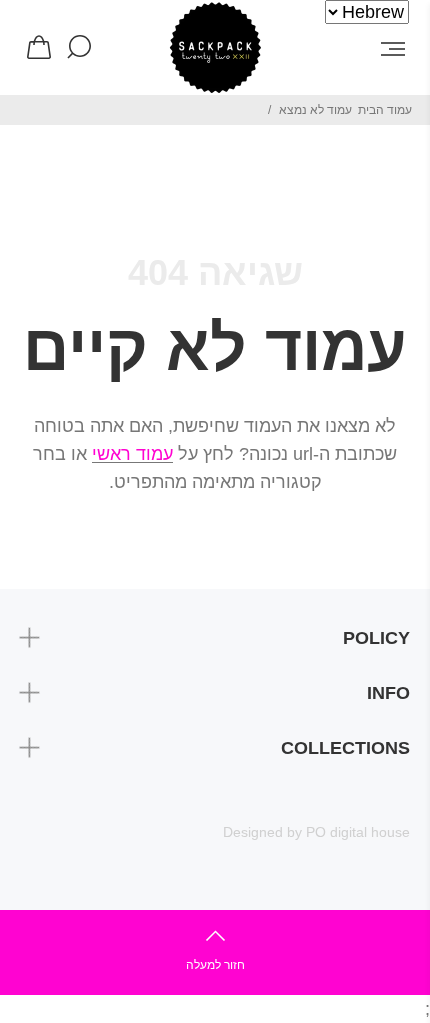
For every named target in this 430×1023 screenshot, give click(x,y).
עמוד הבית (385, 110)
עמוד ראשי (132, 454)
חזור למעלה (215, 965)
